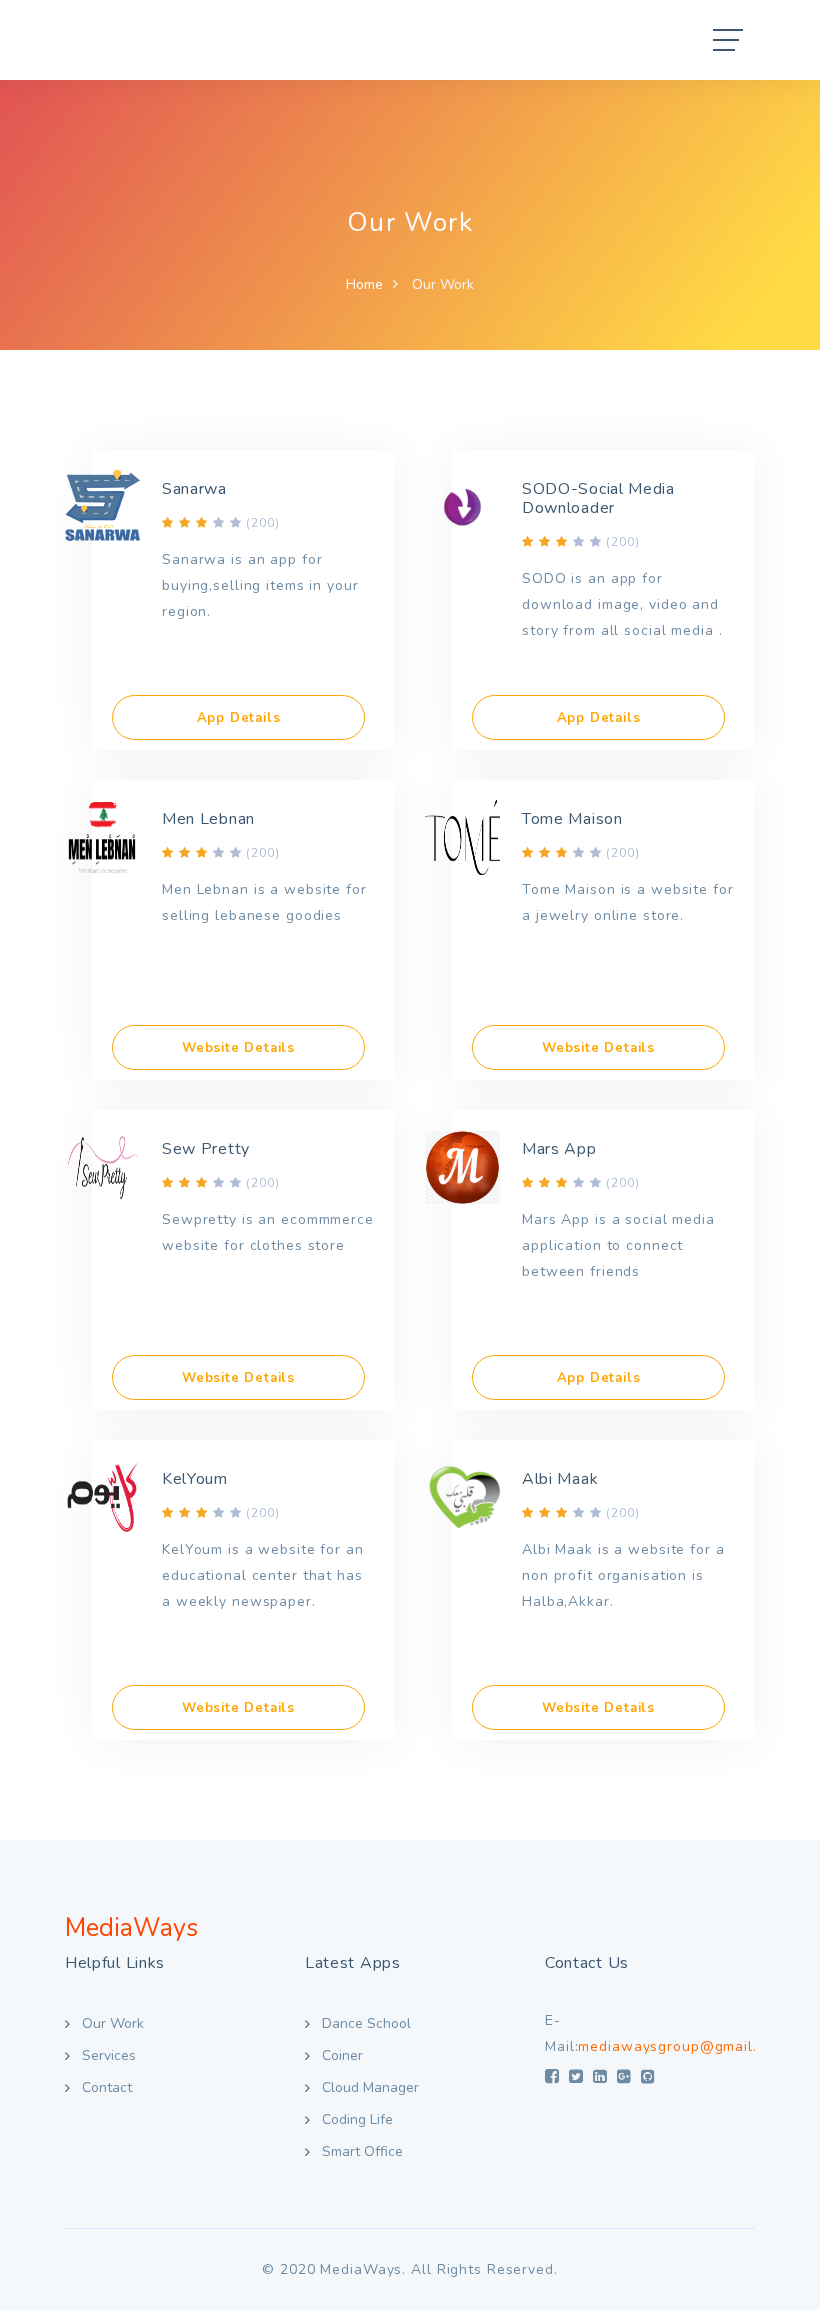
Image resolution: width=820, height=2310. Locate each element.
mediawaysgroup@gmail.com (681, 2046)
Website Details (238, 1048)
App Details (239, 718)
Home (364, 284)
